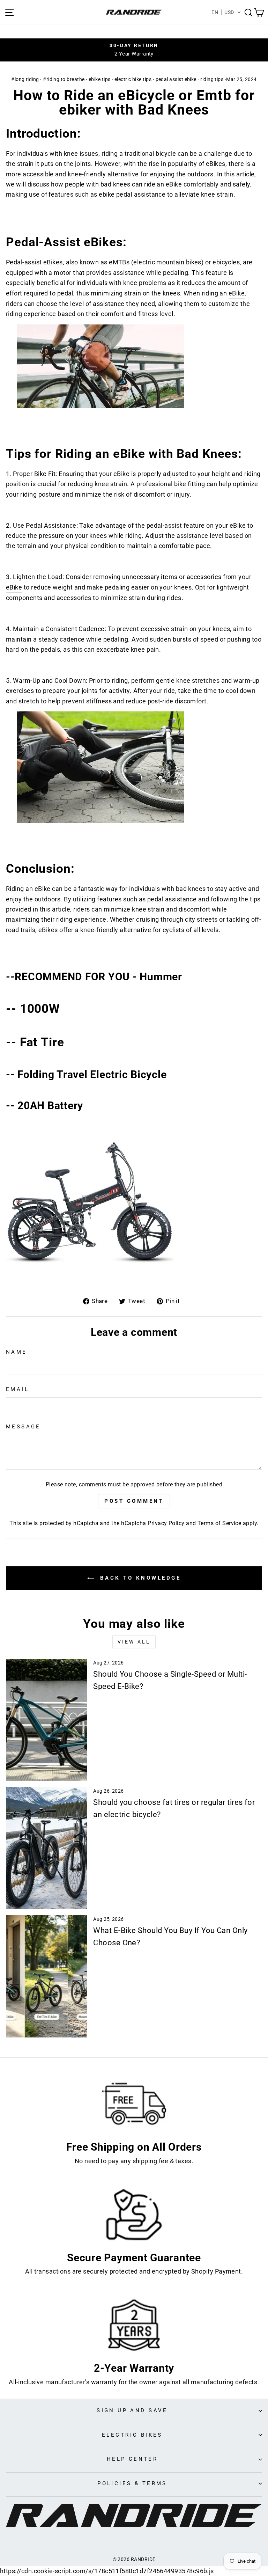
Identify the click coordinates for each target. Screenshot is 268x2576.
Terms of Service (219, 1523)
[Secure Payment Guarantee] (134, 2215)
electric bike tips (133, 79)
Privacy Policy (166, 1523)
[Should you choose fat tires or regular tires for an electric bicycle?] (47, 1848)
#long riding (25, 79)
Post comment (134, 1501)
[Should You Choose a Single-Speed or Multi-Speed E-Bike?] (47, 1720)
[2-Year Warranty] (134, 2325)
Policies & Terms (132, 2483)
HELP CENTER (132, 2459)
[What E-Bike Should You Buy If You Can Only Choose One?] (47, 1976)
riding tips (212, 79)
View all (134, 1642)
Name (17, 1352)
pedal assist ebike (176, 79)
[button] (226, 12)
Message (23, 1427)
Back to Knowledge (139, 1578)
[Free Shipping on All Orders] (134, 2104)
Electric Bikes (132, 2435)
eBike (237, 293)
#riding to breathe (64, 79)
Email (17, 1389)
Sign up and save (132, 2410)
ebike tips (100, 79)
